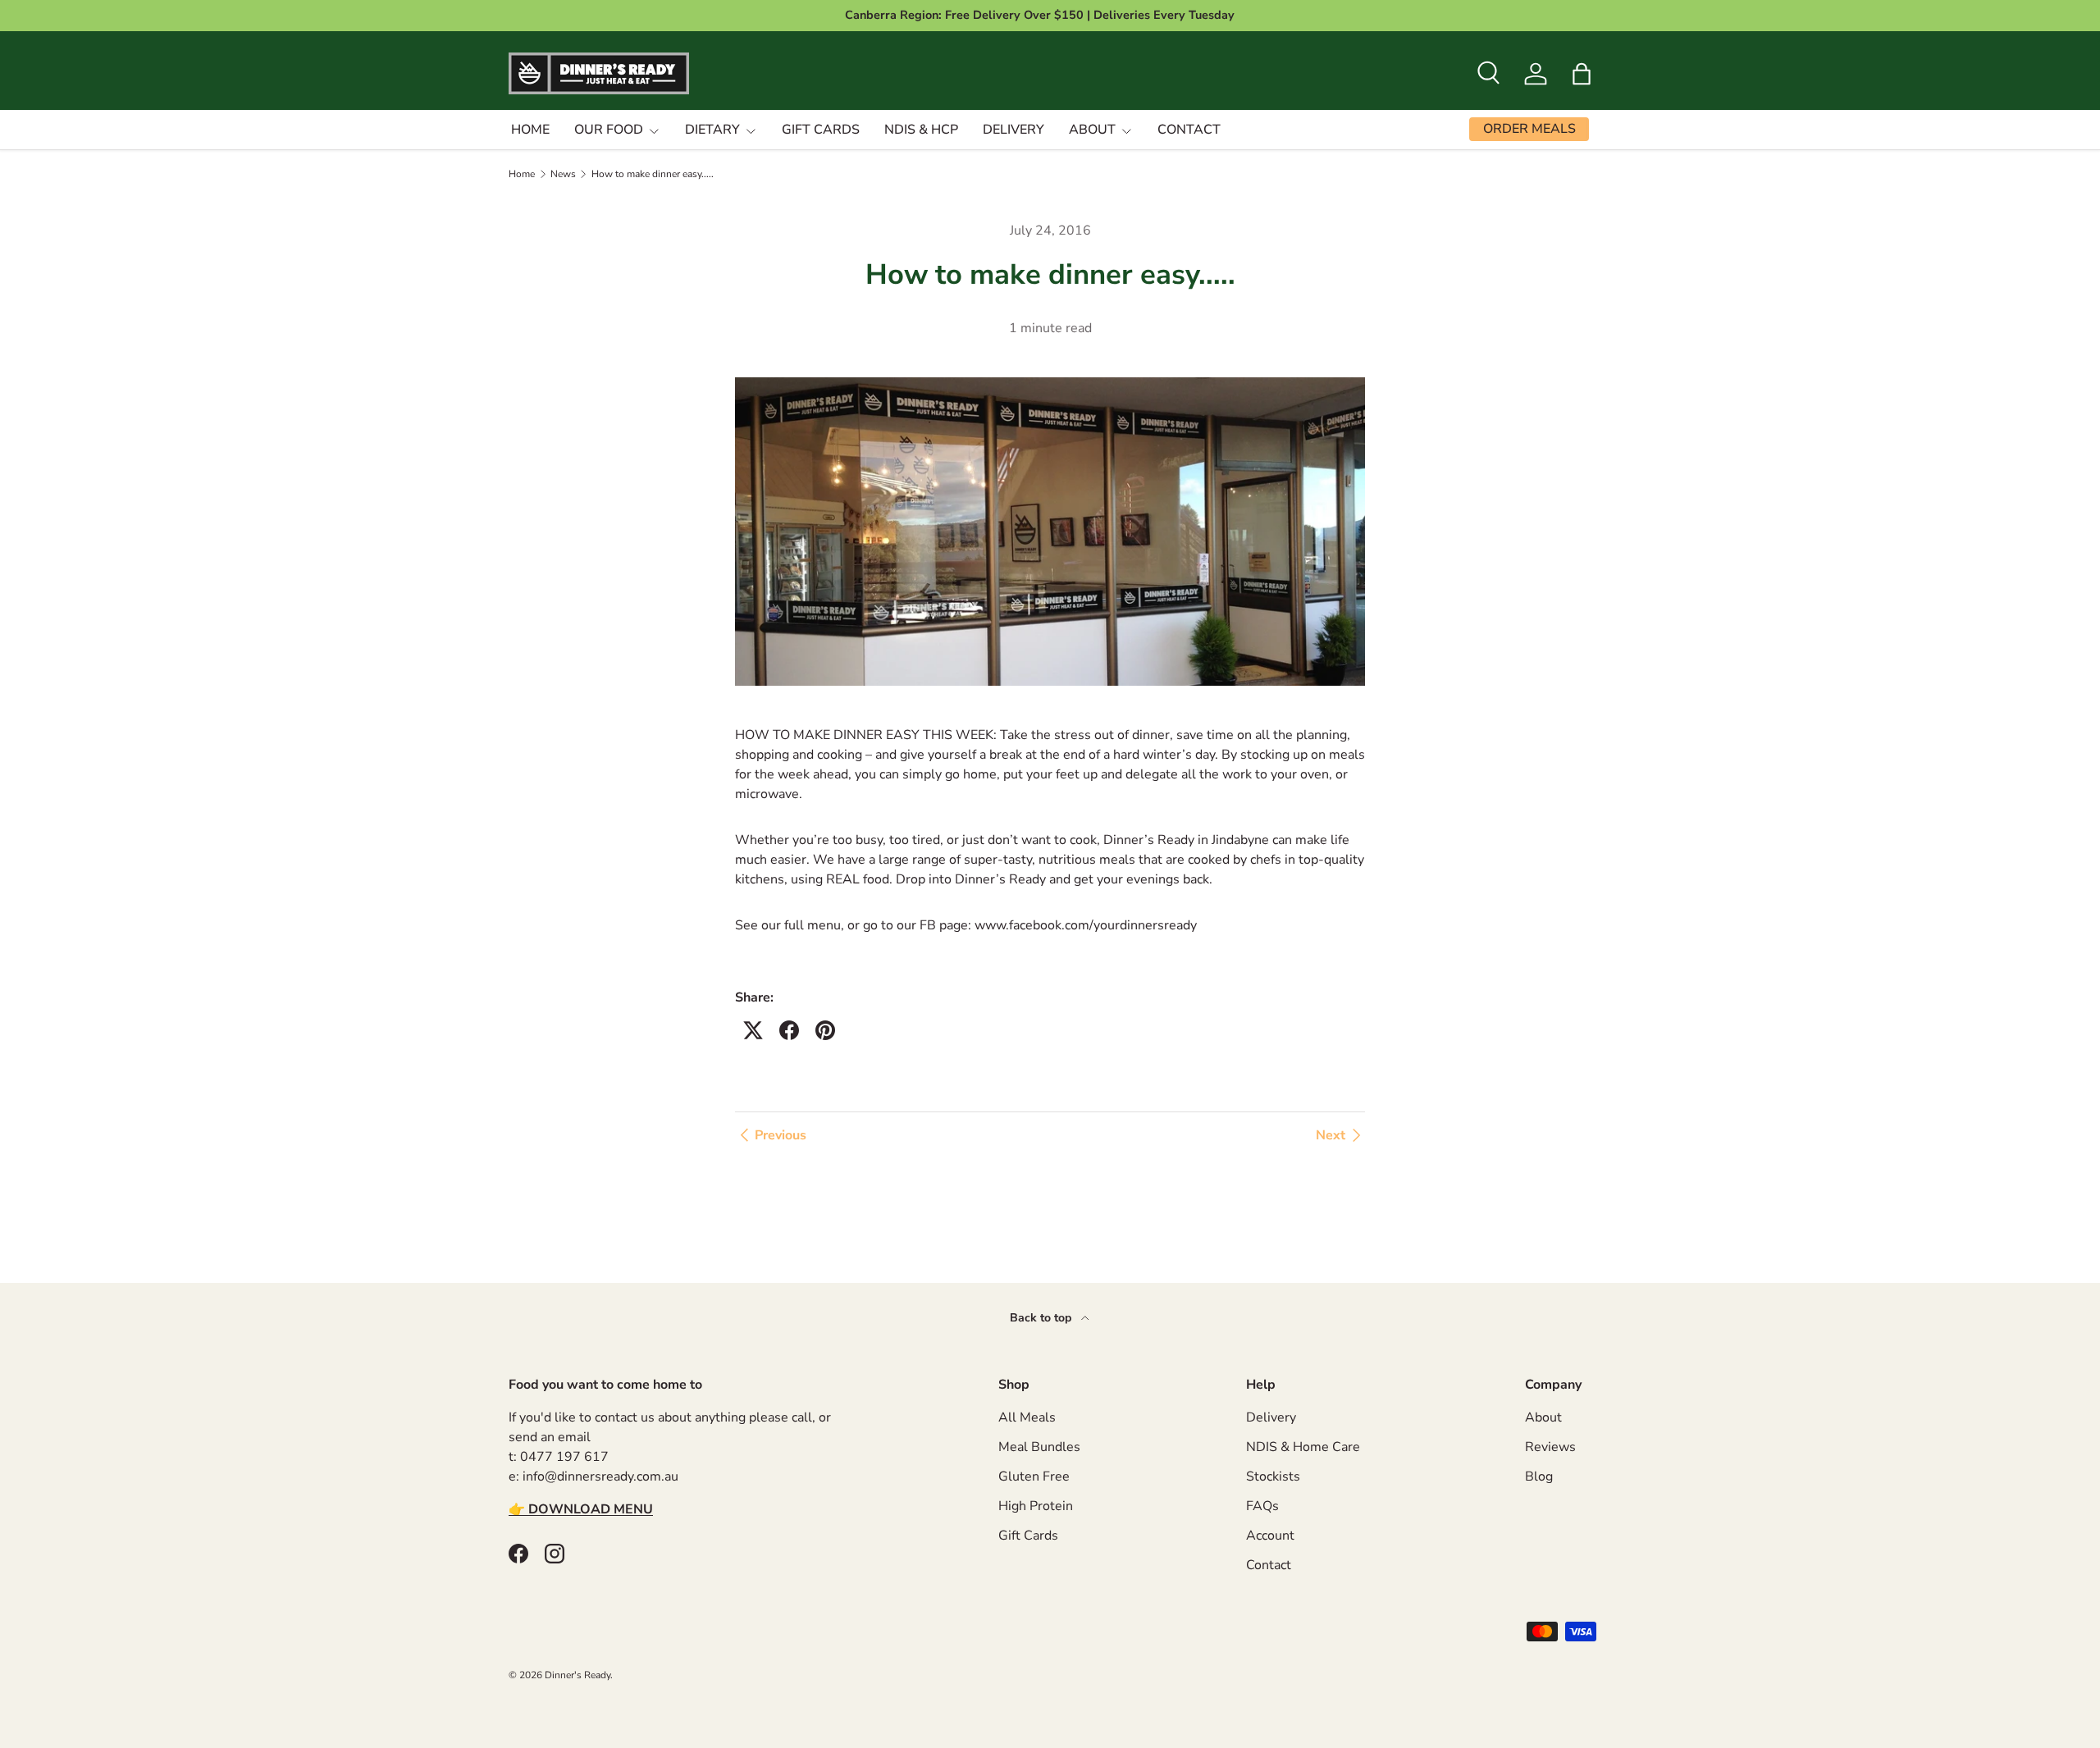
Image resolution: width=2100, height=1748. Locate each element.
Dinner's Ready (577, 1675)
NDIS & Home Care (1303, 1447)
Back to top (1042, 1318)
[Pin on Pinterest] (825, 1030)
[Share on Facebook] (789, 1030)
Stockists (1273, 1476)
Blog (1539, 1476)
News (563, 174)
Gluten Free (1034, 1476)
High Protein (1036, 1506)
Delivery (1013, 130)
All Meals (1027, 1417)
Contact (1189, 130)
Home (530, 130)
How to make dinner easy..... (653, 174)
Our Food (609, 130)
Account (1270, 1536)
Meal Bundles (1039, 1447)
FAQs (1262, 1506)
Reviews (1550, 1447)
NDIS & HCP (921, 130)
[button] (1582, 74)
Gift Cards (821, 130)
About (1092, 130)
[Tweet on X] (753, 1030)
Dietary (712, 130)
